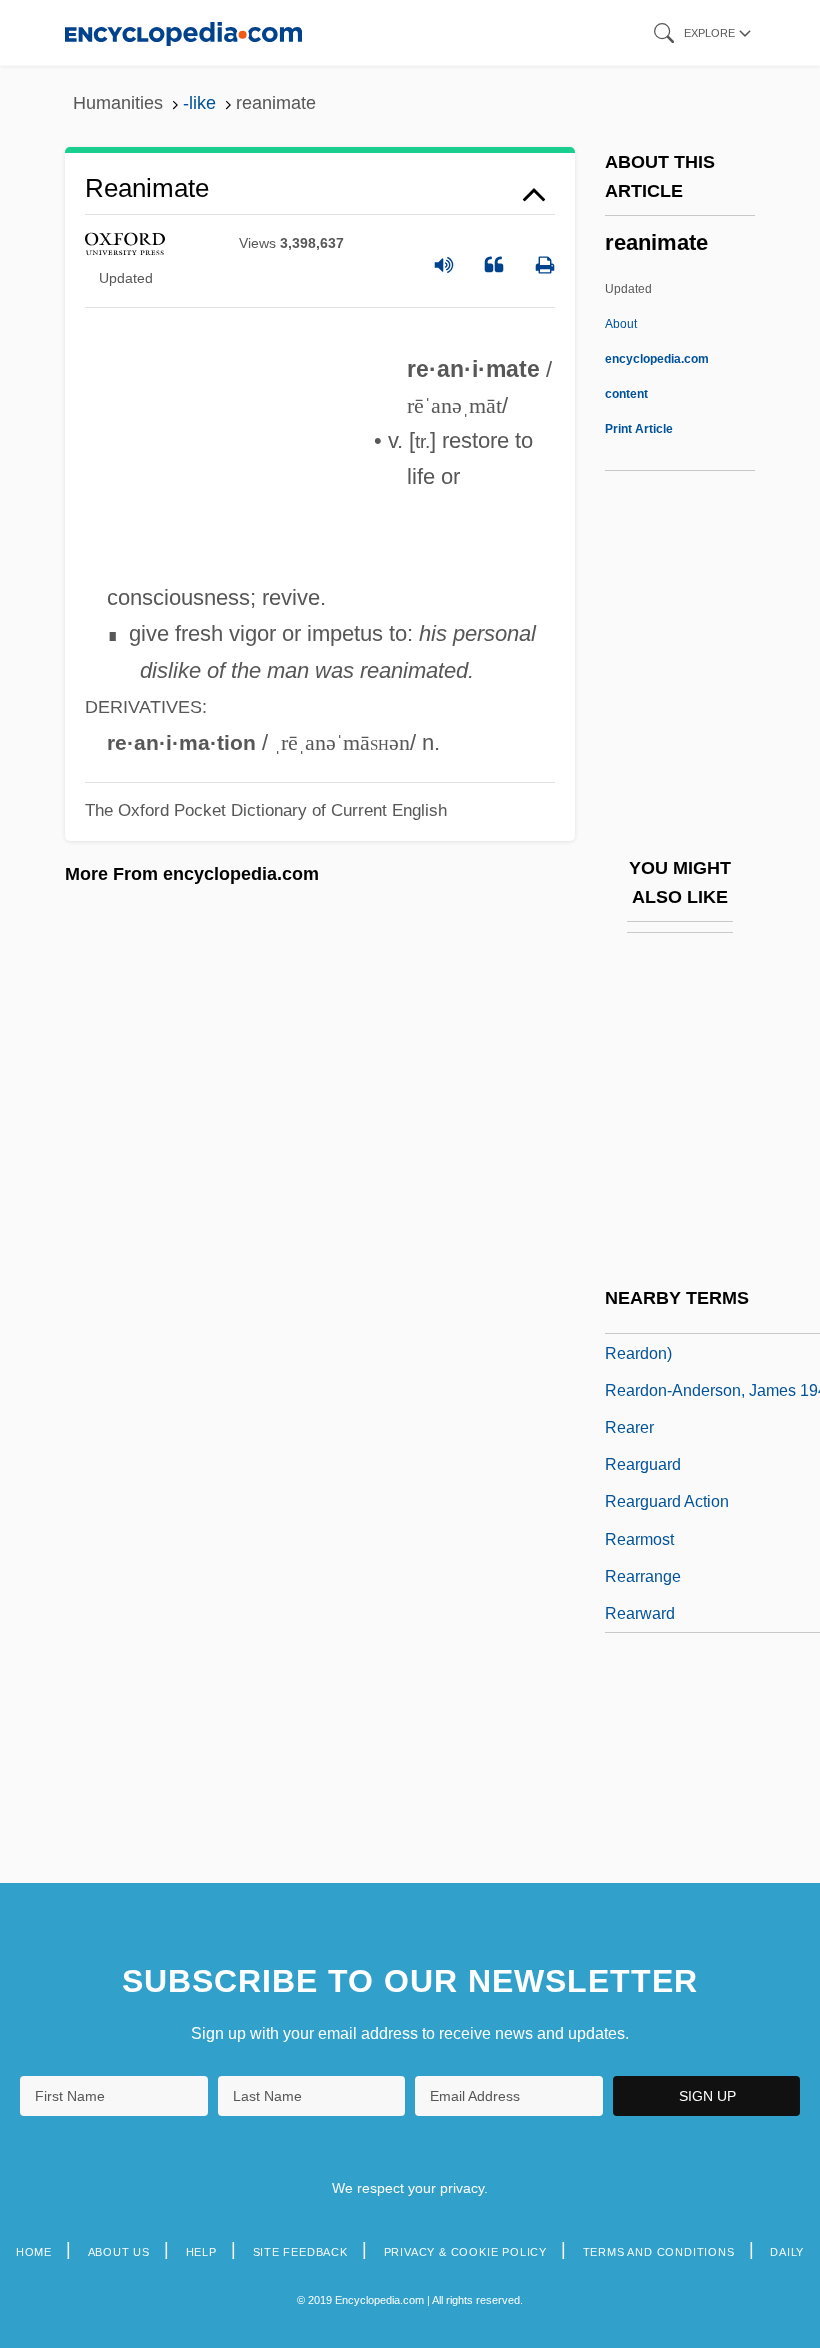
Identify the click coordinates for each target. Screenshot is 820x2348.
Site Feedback (300, 2252)
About (657, 359)
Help (201, 2252)
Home (34, 2252)
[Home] (183, 32)
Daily (787, 2252)
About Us (119, 2252)
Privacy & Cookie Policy (465, 2252)
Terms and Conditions (659, 2252)
